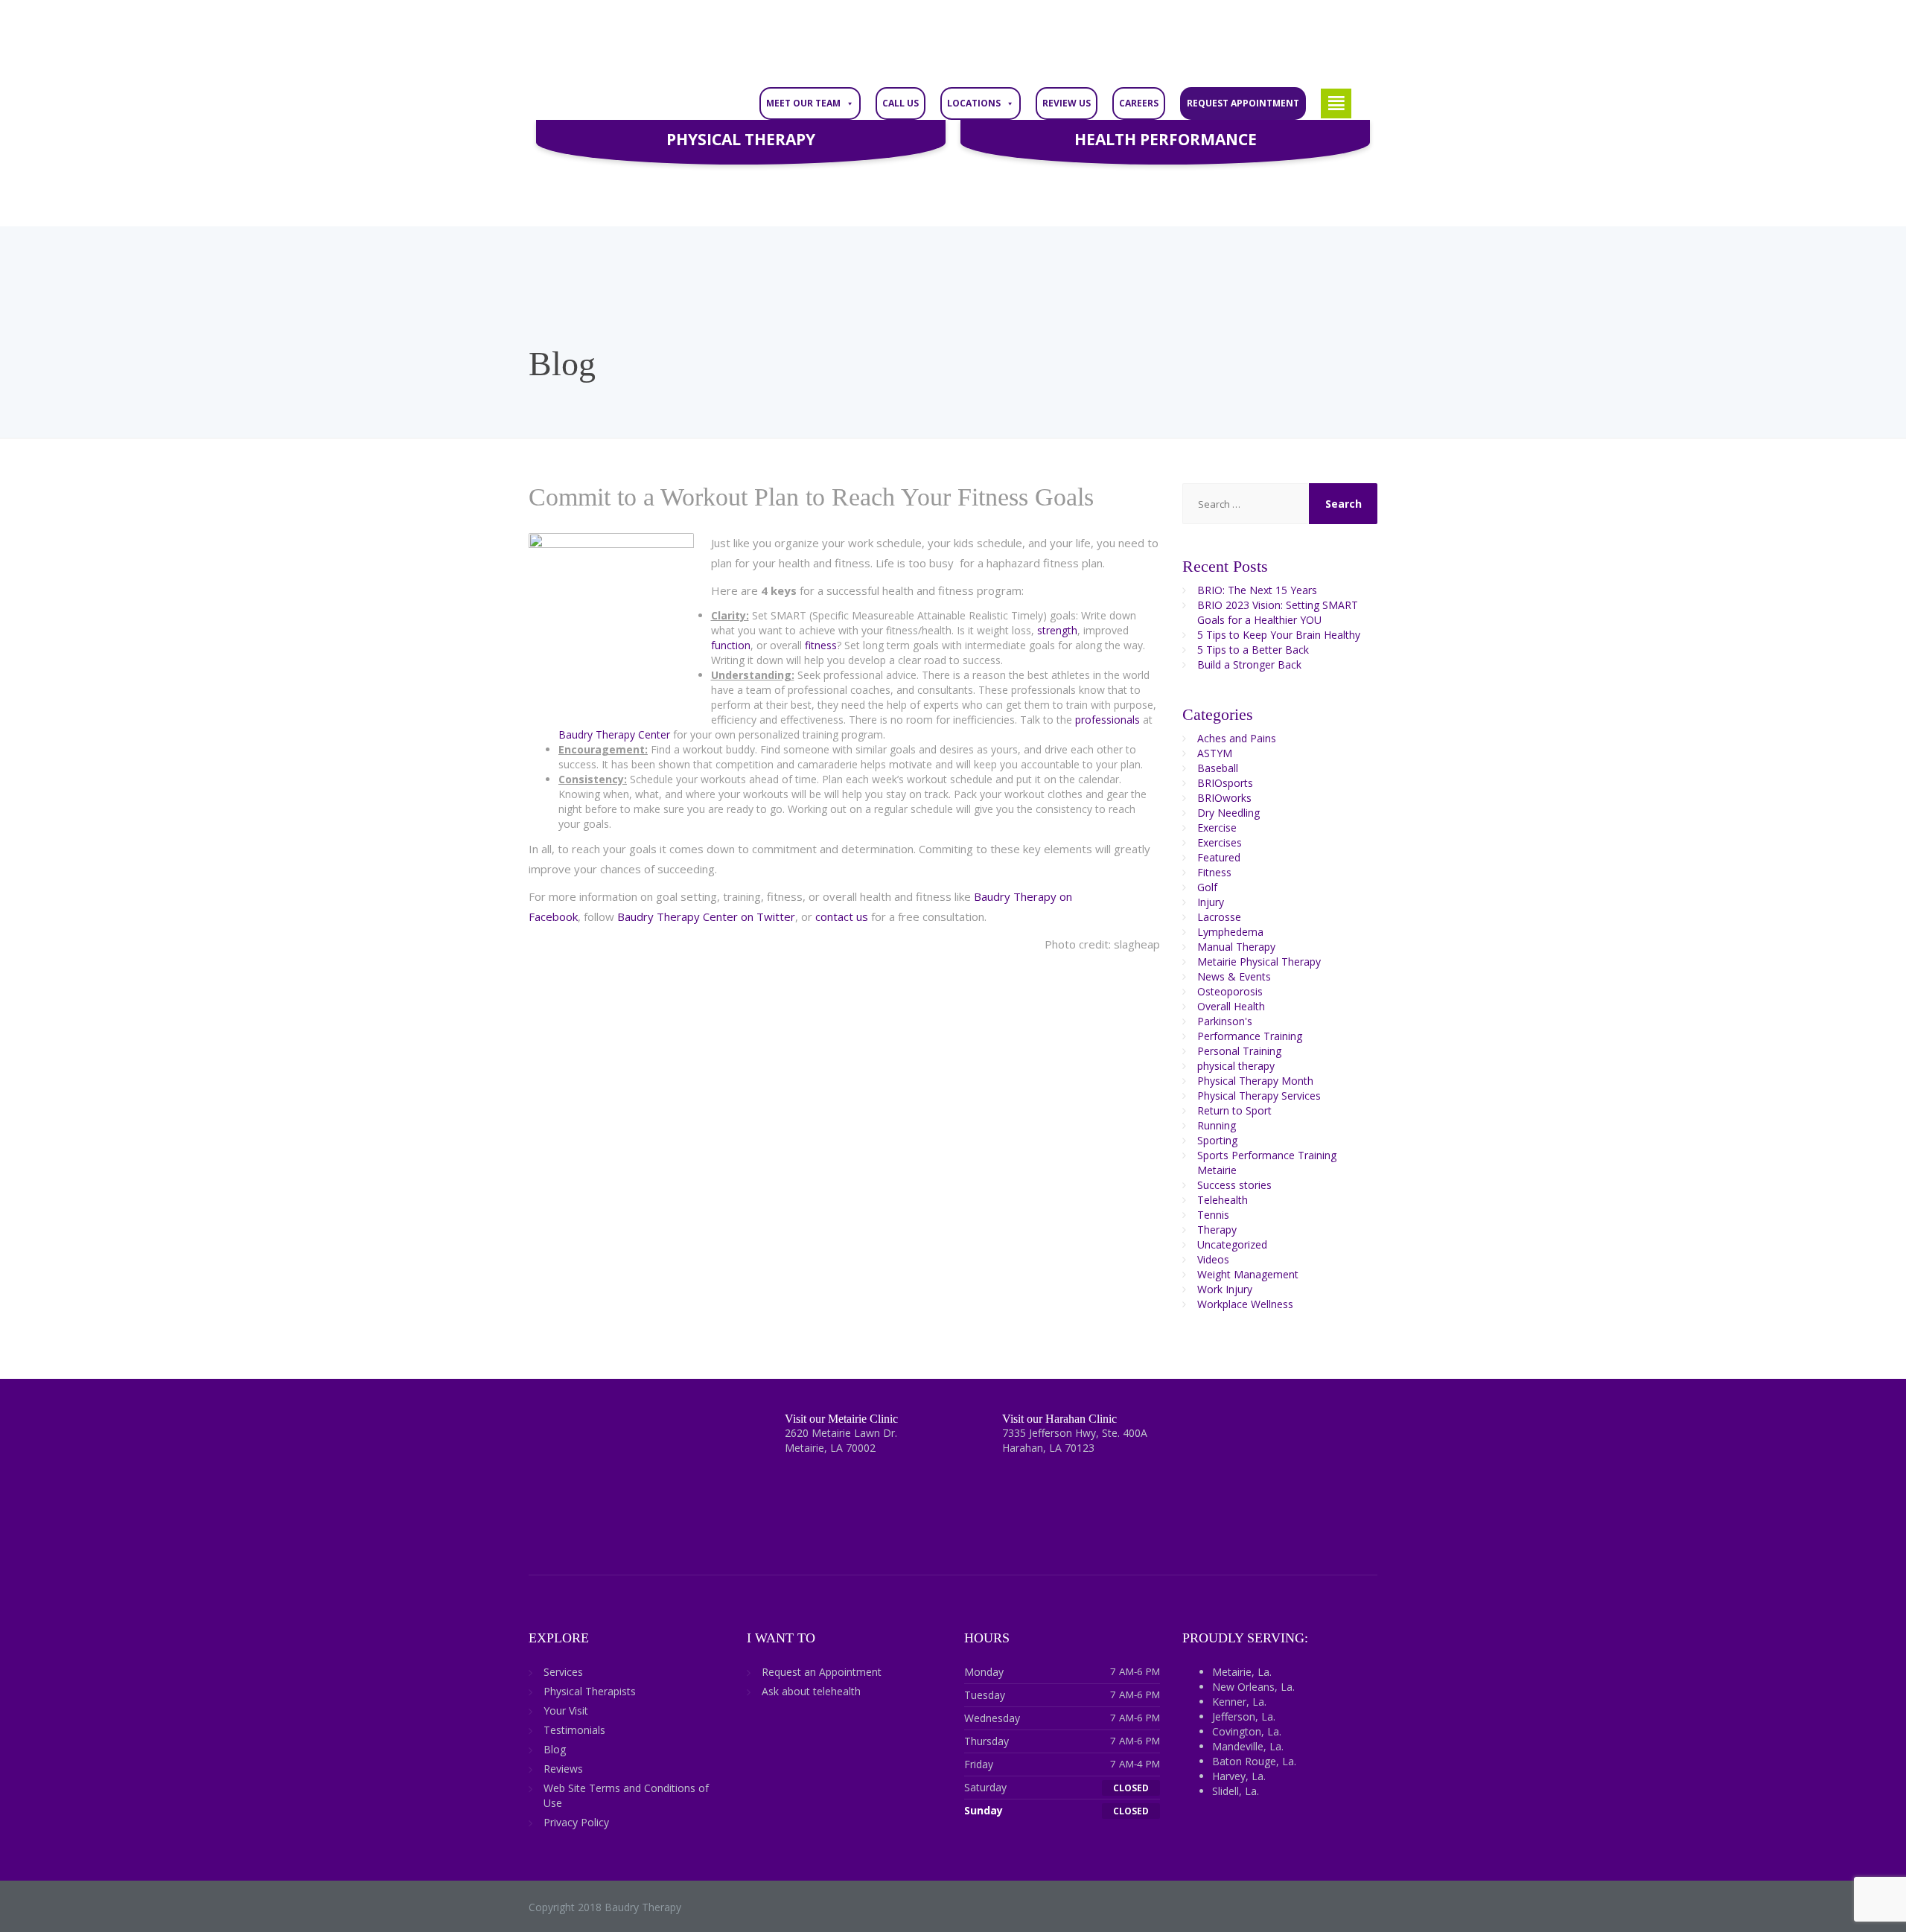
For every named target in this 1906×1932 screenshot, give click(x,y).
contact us (842, 916)
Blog (555, 1749)
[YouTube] (653, 1431)
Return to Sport (1234, 1110)
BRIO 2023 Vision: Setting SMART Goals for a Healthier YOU (1278, 612)
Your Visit (566, 1711)
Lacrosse (1219, 917)
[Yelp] (679, 1431)
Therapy (1217, 1230)
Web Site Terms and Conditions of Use (626, 1795)
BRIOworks (1224, 798)
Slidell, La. (1236, 1791)
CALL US (901, 103)
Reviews (563, 1769)
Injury (1211, 902)
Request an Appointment (822, 1672)
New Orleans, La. (1253, 1687)
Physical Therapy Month (1255, 1081)
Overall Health (1231, 1006)
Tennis (1213, 1215)
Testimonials (574, 1730)
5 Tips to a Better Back (1253, 650)
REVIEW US (1067, 103)
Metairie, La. (1242, 1672)
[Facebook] (542, 1431)
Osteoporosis (1230, 991)
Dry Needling (1228, 813)
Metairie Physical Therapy (1259, 962)
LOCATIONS (974, 103)
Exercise (1217, 828)
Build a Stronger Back (1249, 664)
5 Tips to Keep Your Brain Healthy (1279, 635)
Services (563, 1672)
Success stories (1234, 1185)
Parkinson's (1225, 1021)
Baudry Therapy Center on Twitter (706, 916)
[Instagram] (625, 1431)
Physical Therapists (590, 1691)
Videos (1213, 1259)
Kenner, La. (1239, 1702)
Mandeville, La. (1248, 1746)
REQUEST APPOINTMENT (1243, 103)
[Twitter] (570, 1431)
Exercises (1220, 842)
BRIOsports (1225, 783)
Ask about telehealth (811, 1691)
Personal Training (1239, 1051)
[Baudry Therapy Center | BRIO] (640, 42)
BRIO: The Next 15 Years (1257, 590)
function (731, 645)
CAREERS (1139, 103)
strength (1057, 630)
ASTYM (1215, 753)
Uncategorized (1232, 1244)
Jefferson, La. (1244, 1716)
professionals (1107, 720)
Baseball (1218, 768)
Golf (1207, 887)
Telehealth (1223, 1200)
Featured (1219, 857)
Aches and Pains (1237, 738)
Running (1217, 1125)
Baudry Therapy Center (616, 734)
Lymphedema (1230, 932)
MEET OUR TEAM (803, 103)
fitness (821, 645)
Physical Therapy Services (1259, 1096)
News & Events (1234, 976)
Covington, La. (1247, 1731)
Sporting (1217, 1140)
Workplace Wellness (1245, 1304)
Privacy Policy (576, 1822)
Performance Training (1250, 1036)
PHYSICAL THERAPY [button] (741, 139)
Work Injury (1225, 1289)
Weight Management (1248, 1274)
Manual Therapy (1236, 947)
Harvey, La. (1239, 1776)
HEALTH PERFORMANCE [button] (1166, 139)
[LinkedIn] (597, 1431)
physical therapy (1236, 1066)
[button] (1336, 103)
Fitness (1214, 872)
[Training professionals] (885, 675)
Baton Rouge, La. (1254, 1761)
